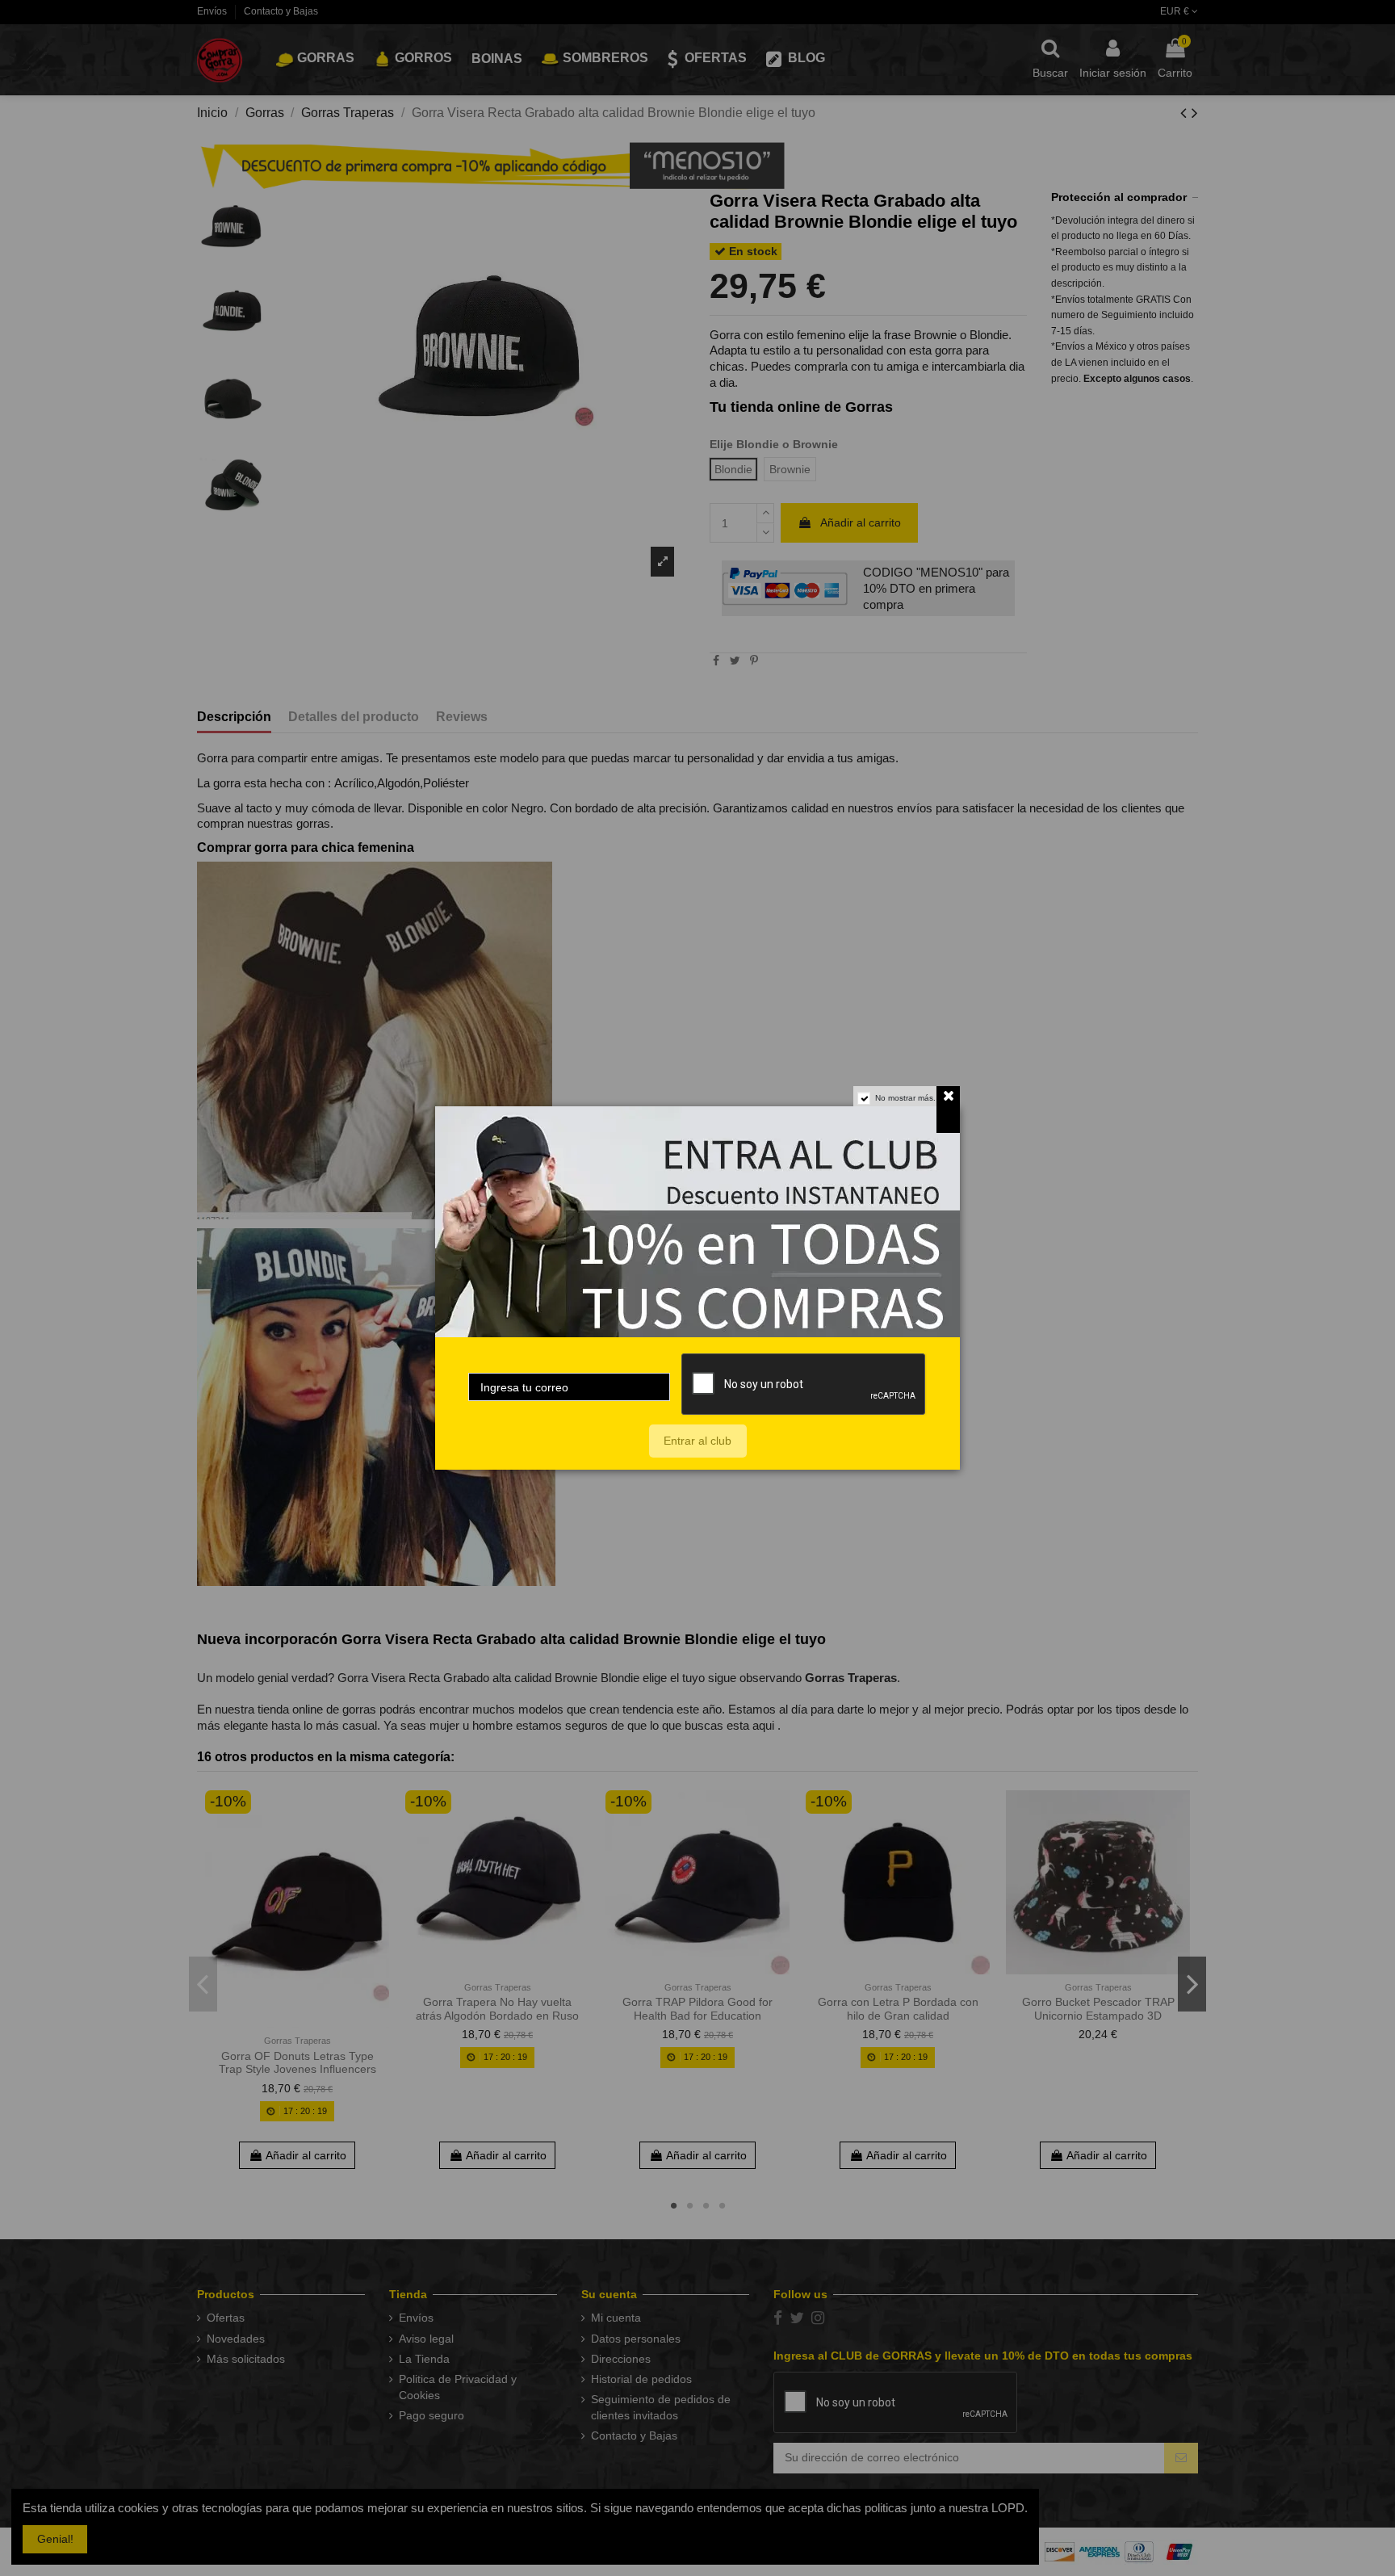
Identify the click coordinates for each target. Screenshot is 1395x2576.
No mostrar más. (905, 1098)
